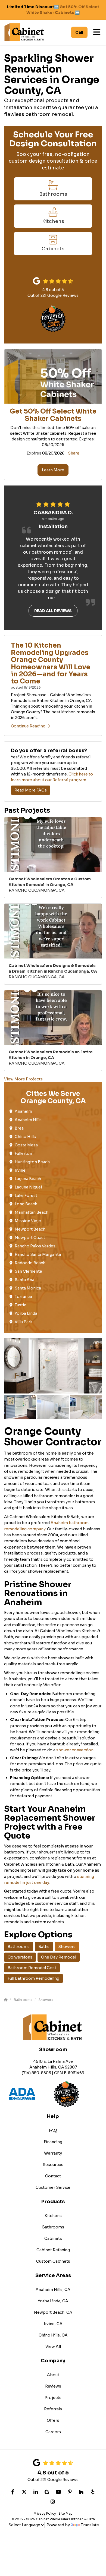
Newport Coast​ (30, 1238)
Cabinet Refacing (53, 2250)
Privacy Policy (45, 2513)
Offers (53, 2420)
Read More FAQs (31, 790)
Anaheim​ (23, 1111)
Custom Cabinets (53, 2261)
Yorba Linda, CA (53, 2301)
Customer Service (53, 2187)
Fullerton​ (23, 1153)
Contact (53, 2176)
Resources (53, 2165)
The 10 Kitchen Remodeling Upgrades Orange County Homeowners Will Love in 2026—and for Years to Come (51, 663)
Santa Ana (24, 1280)
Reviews (53, 2386)
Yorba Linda (26, 1313)
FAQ (53, 2130)
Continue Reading (28, 726)
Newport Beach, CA (53, 2312)
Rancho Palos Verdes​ (35, 1246)
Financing (53, 2142)
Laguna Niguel (28, 1187)
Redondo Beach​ (30, 1263)
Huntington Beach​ (32, 1162)
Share (74, 453)
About (53, 2375)
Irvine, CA (53, 2324)
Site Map (66, 2513)
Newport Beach (30, 1229)
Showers (67, 1947)
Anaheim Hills (28, 1120)
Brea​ (19, 1128)
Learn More (53, 470)
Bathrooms (19, 1947)
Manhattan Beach (32, 1212)
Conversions (20, 1957)
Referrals (53, 2409)
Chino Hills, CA (53, 2335)
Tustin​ (21, 1305)
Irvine (20, 1170)
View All (53, 2347)
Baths (44, 1947)
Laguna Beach (28, 1179)
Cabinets (53, 2238)
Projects (53, 2398)
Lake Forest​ (26, 1196)
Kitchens (53, 2216)
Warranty (53, 2153)
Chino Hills (25, 1137)
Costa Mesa (26, 1145)
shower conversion (74, 1750)
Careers (53, 2432)
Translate (90, 2525)
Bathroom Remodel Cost (32, 1968)
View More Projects (23, 1079)
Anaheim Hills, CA (53, 2290)
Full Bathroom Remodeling (33, 1978)
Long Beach (26, 1204)
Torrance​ (23, 1297)
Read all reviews (53, 611)
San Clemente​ (28, 1271)
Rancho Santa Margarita (38, 1254)
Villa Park (24, 1322)
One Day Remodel (59, 1957)
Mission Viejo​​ (28, 1221)
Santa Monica (28, 1288)
